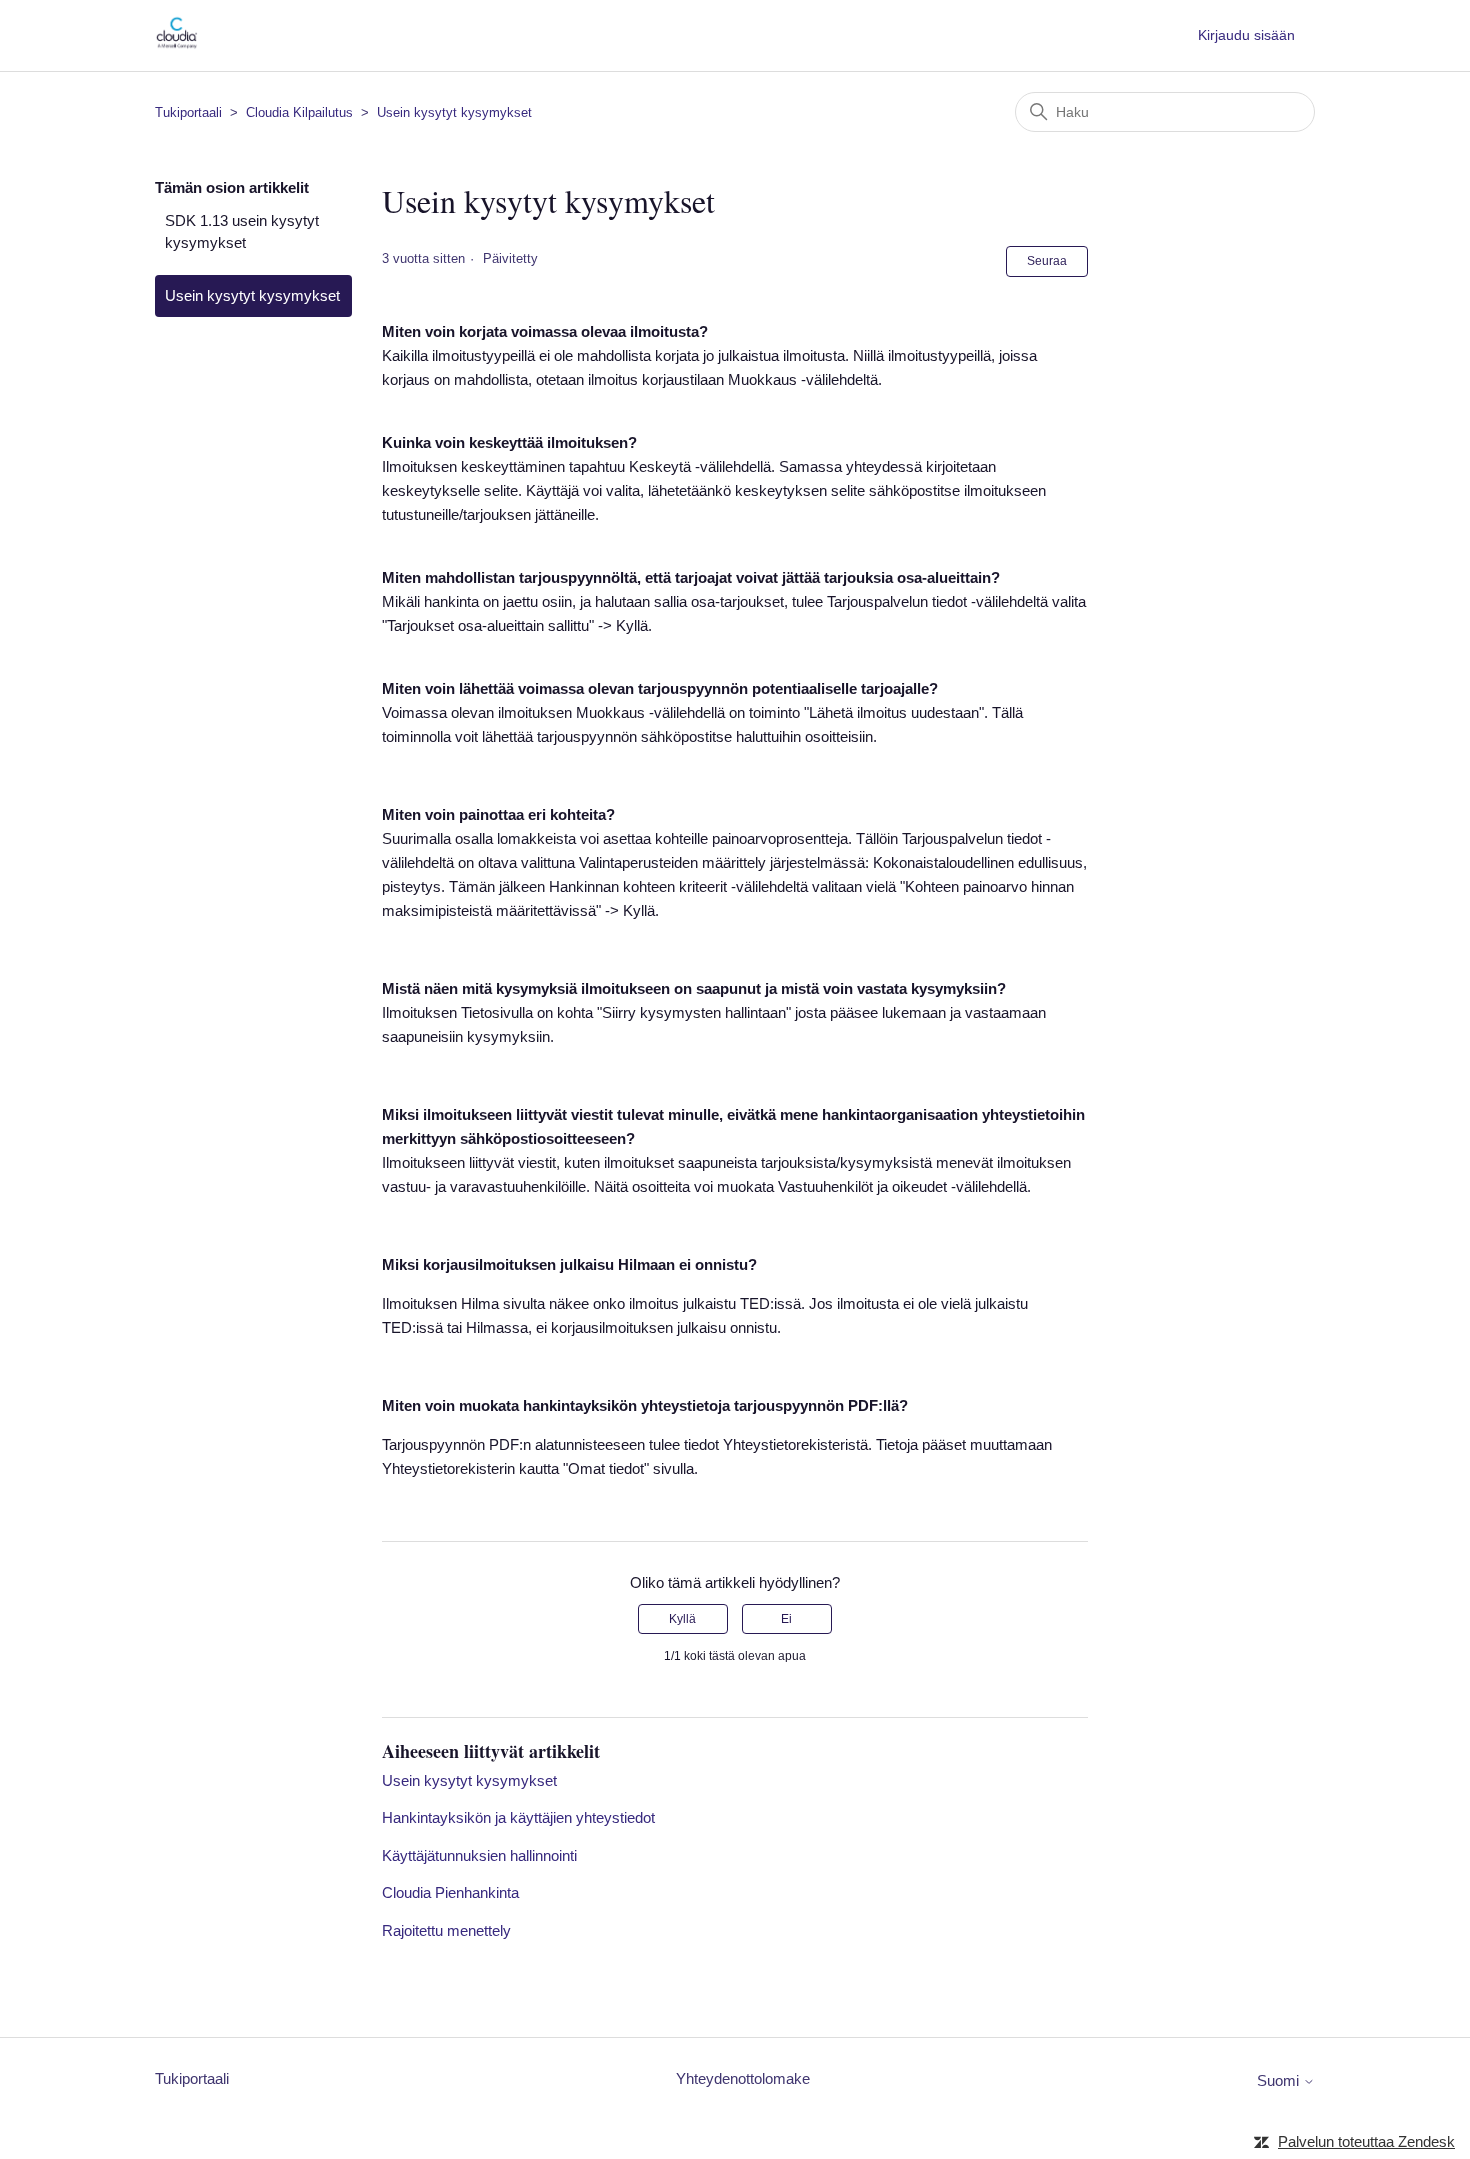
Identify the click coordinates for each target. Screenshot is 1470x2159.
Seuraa (1047, 261)
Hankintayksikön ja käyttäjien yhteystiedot (518, 1817)
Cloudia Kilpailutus (299, 112)
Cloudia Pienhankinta (450, 1892)
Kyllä (682, 1619)
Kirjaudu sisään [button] (1246, 35)
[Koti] (176, 45)
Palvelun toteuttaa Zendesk (1366, 2141)
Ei (786, 1619)
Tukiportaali (188, 112)
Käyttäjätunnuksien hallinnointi (479, 1855)
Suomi (1280, 2080)
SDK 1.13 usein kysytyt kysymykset (242, 232)
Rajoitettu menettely (446, 1930)
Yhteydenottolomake (743, 2078)
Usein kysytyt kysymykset (454, 112)
